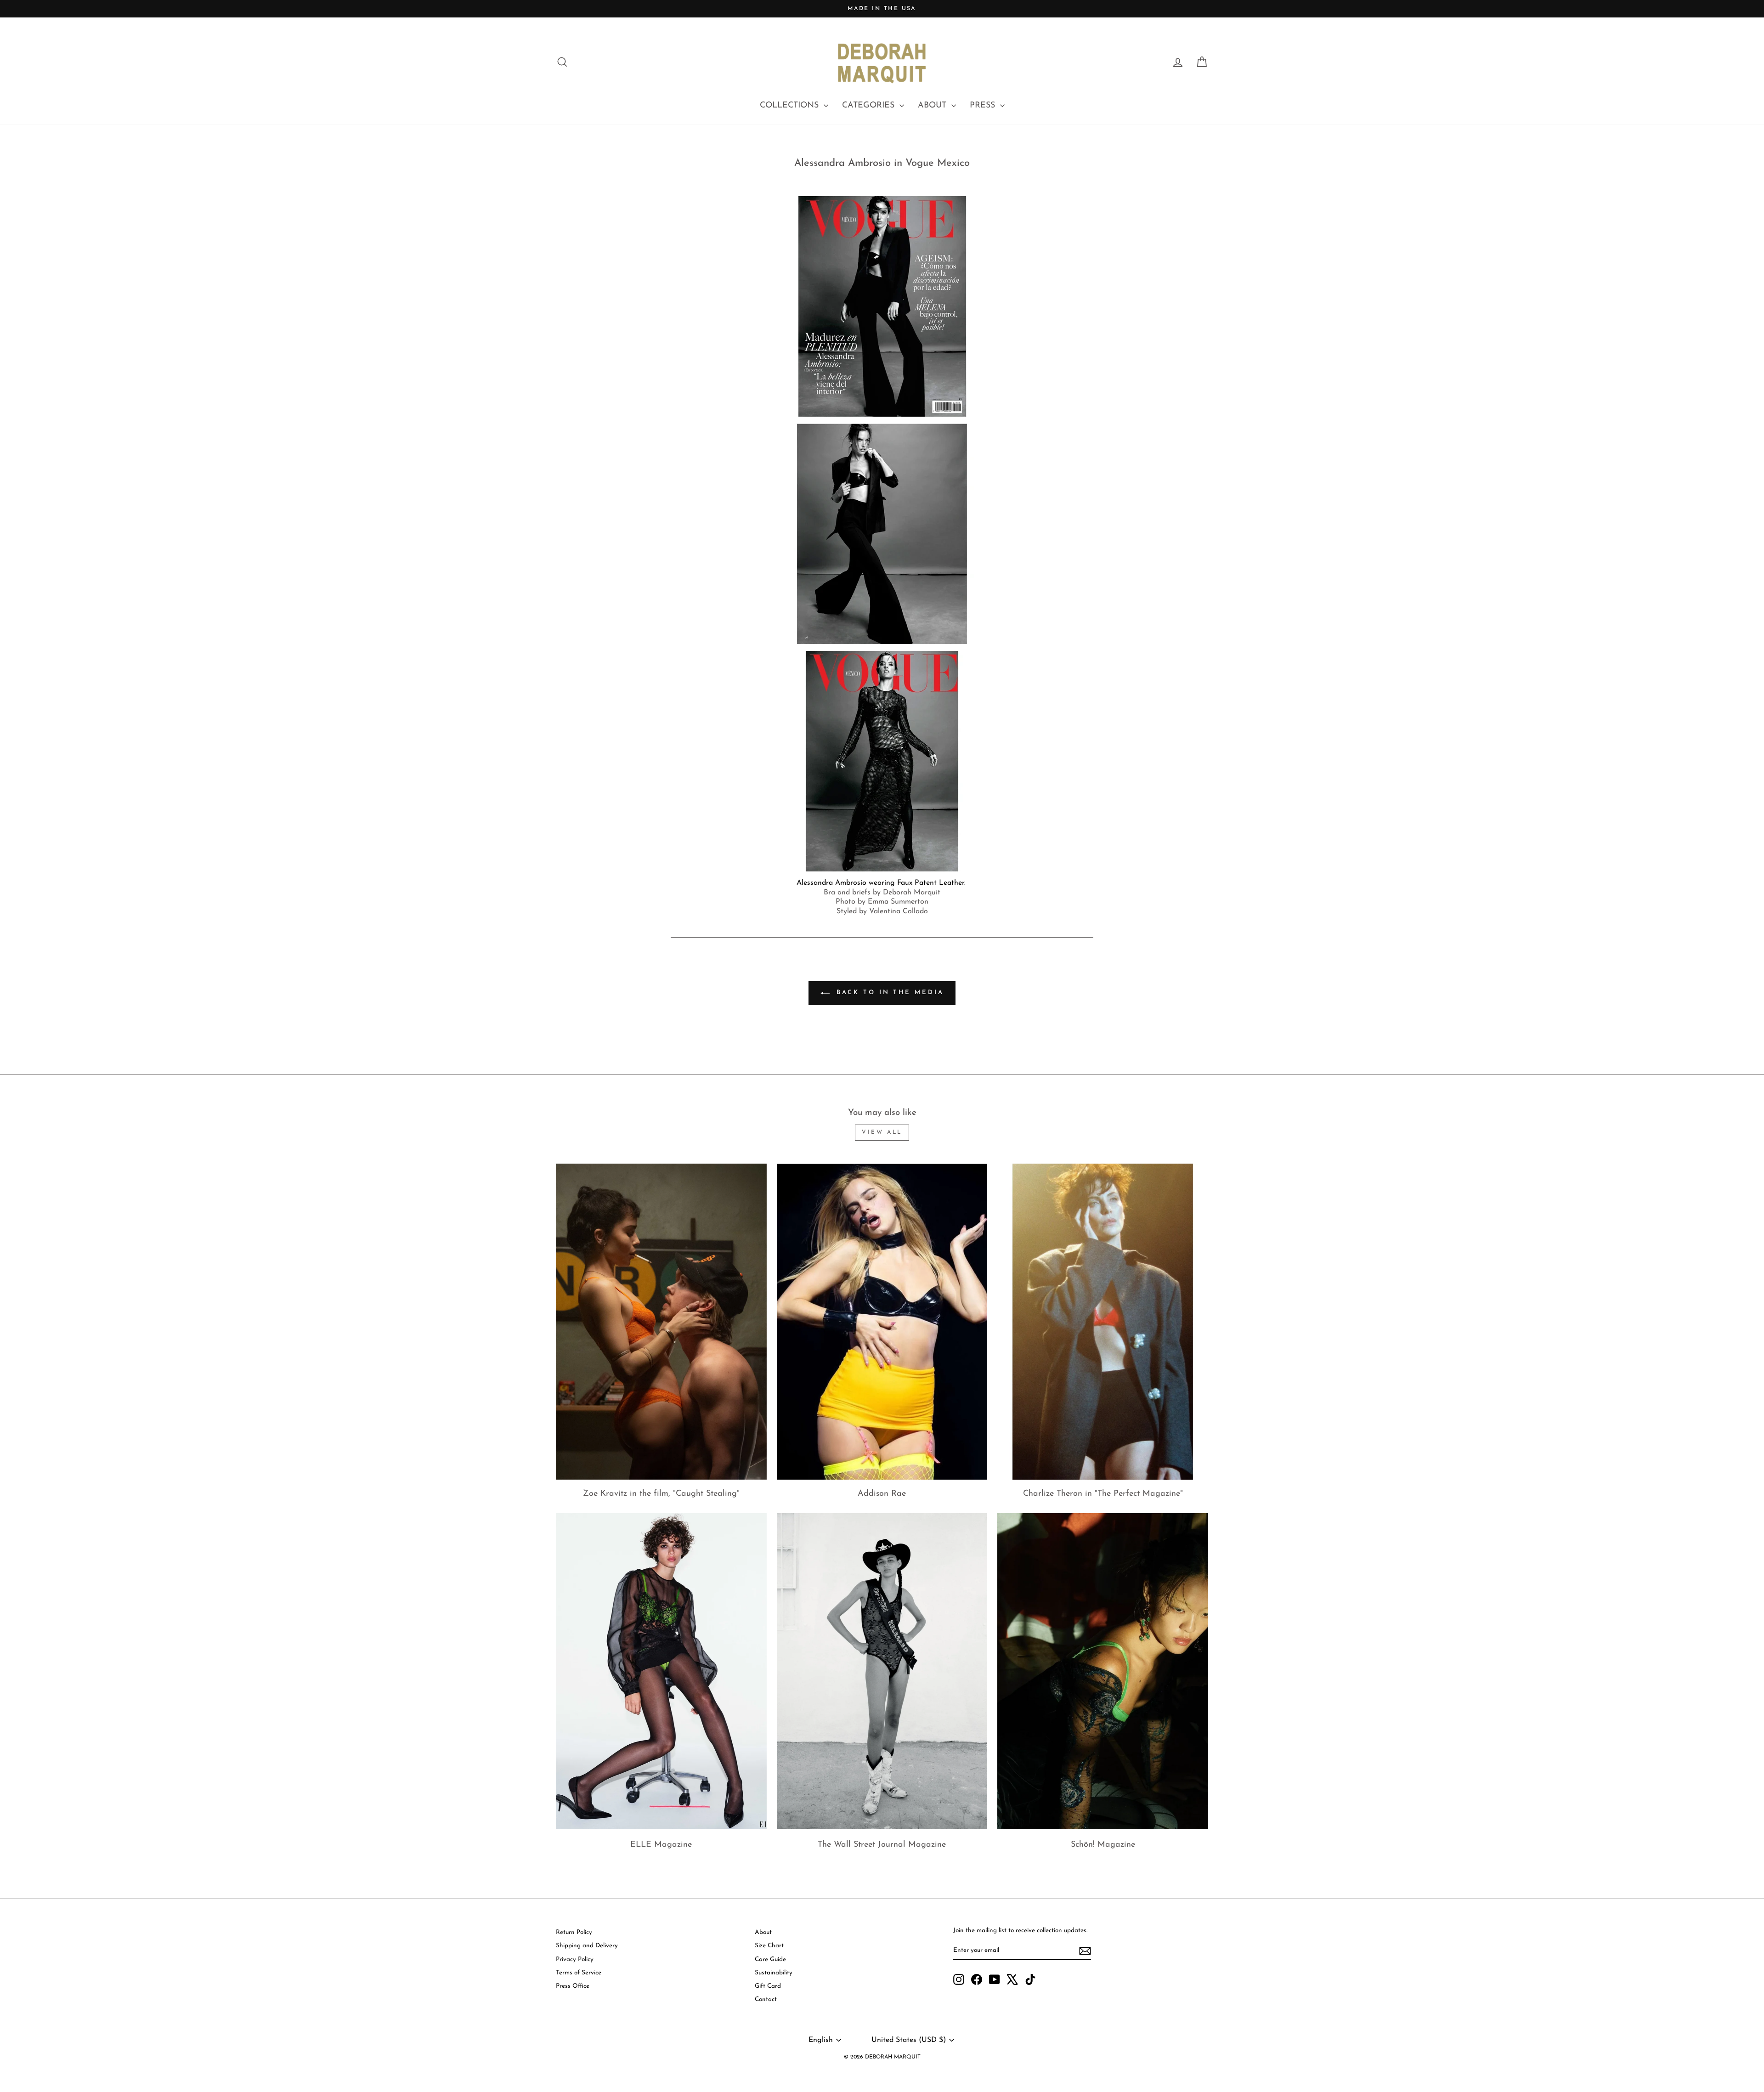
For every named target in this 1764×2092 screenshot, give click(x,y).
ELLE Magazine (661, 1845)
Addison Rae (882, 1494)
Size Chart (769, 1946)
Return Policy (574, 1932)
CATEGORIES (870, 106)
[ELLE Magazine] (661, 1671)
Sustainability (774, 1973)
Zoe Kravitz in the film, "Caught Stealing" (661, 1494)
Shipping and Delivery (587, 1946)
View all (882, 1132)
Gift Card (768, 1986)
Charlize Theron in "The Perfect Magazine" (1103, 1494)
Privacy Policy (575, 1959)
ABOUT (933, 106)
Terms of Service (579, 1973)
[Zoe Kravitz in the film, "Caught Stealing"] (661, 1322)
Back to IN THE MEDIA (889, 992)
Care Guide (770, 1959)
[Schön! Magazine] (1103, 1671)
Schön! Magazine (1103, 1845)
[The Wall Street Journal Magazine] (882, 1671)
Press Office (573, 1986)
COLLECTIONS (791, 106)
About (763, 1932)
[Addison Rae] (882, 1322)
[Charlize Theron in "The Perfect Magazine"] (1103, 1322)
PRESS (984, 106)
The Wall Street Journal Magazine (882, 1845)
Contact (766, 1999)
